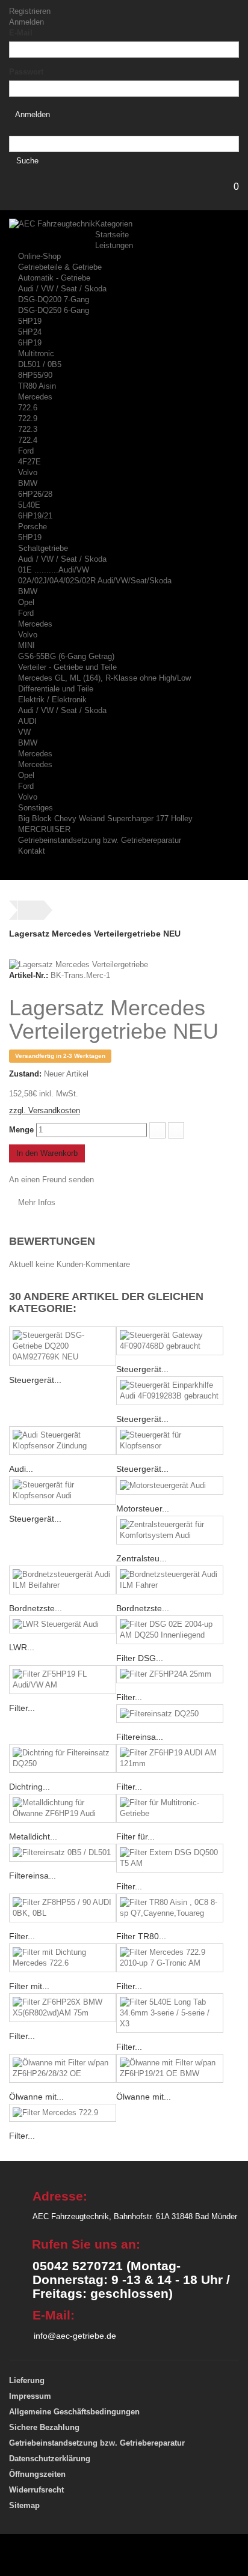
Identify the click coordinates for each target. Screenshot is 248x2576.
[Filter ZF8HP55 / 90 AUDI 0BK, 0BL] (63, 1908)
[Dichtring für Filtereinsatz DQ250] (63, 1758)
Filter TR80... (141, 1936)
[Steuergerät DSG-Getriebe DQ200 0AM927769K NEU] (63, 1346)
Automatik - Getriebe (54, 278)
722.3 (28, 429)
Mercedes (35, 397)
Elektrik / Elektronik (52, 700)
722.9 (28, 418)
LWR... (22, 1647)
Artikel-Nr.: (29, 975)
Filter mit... (29, 1986)
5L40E (29, 505)
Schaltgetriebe (43, 548)
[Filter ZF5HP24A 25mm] (170, 1675)
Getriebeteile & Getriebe (60, 267)
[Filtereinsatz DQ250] (170, 1714)
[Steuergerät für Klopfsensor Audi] (63, 1490)
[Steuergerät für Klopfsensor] (170, 1441)
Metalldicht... (33, 1836)
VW (24, 732)
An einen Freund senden (51, 1180)
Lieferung (27, 2380)
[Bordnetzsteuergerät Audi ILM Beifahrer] (63, 1580)
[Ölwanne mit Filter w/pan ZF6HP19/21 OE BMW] (170, 2068)
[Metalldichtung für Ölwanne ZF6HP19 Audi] (63, 1808)
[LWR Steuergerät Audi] (63, 1625)
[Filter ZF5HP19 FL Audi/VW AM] (63, 1680)
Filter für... (135, 1836)
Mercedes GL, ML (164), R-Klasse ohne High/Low (104, 678)
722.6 (28, 408)
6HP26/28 (35, 494)
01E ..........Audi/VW (54, 570)
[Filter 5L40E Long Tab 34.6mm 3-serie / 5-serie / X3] (170, 2013)
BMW (28, 483)
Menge (21, 1130)
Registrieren (30, 11)
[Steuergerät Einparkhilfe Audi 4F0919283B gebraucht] (170, 1391)
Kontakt (32, 851)
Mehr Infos (37, 1202)
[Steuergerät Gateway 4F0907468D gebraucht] (170, 1341)
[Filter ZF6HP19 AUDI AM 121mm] (170, 1758)
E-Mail (21, 33)
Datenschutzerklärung (50, 2459)
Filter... (22, 1708)
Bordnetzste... (36, 1608)
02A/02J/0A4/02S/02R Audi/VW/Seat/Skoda (95, 581)
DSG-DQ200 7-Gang (54, 299)
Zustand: (25, 1074)
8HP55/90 (35, 375)
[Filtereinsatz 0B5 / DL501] (63, 1853)
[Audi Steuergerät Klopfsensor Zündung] (63, 1441)
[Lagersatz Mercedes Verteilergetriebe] (79, 964)
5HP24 (30, 332)
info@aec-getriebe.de (75, 2336)
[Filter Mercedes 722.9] (63, 2113)
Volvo (28, 472)
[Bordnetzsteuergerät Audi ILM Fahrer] (170, 1580)
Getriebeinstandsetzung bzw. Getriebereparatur (100, 840)
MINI (26, 646)
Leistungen (114, 245)
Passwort (26, 72)
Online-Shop (39, 256)
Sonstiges (36, 808)
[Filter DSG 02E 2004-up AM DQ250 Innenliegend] (170, 1630)
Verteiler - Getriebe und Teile (67, 667)
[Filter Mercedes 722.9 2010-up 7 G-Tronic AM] (170, 1958)
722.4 (28, 440)
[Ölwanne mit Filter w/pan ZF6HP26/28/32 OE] (63, 2068)
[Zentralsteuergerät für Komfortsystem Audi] (170, 1530)
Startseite (112, 235)
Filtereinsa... (140, 1737)
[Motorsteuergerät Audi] (170, 1485)
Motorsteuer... (143, 1508)
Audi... (21, 1469)
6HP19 (30, 343)
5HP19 (30, 321)
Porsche (33, 527)
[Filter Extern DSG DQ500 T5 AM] (170, 1858)
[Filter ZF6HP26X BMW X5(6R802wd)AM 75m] (63, 2008)
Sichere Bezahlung (44, 2427)
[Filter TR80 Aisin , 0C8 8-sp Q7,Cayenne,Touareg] (170, 1908)
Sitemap (24, 2505)
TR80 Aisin (37, 386)
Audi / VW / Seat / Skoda (62, 289)
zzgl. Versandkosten (45, 1110)
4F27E (29, 462)
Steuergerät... (35, 1380)
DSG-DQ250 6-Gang (54, 310)
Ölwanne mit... (36, 2097)
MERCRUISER (44, 829)
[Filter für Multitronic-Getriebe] (170, 1808)
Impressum (30, 2396)
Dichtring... (29, 1787)
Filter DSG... (140, 1658)
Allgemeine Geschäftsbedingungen (74, 2412)
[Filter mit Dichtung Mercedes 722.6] (63, 1958)
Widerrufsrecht (36, 2490)
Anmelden (26, 22)
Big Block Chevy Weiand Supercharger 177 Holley (105, 819)
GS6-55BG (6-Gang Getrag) (66, 656)
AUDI (27, 721)
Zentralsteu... (141, 1558)
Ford (26, 451)
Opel (26, 602)
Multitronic (36, 354)
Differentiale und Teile (56, 689)
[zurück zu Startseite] (31, 910)
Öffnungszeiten (37, 2474)
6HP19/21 (35, 516)
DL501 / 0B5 (40, 364)
